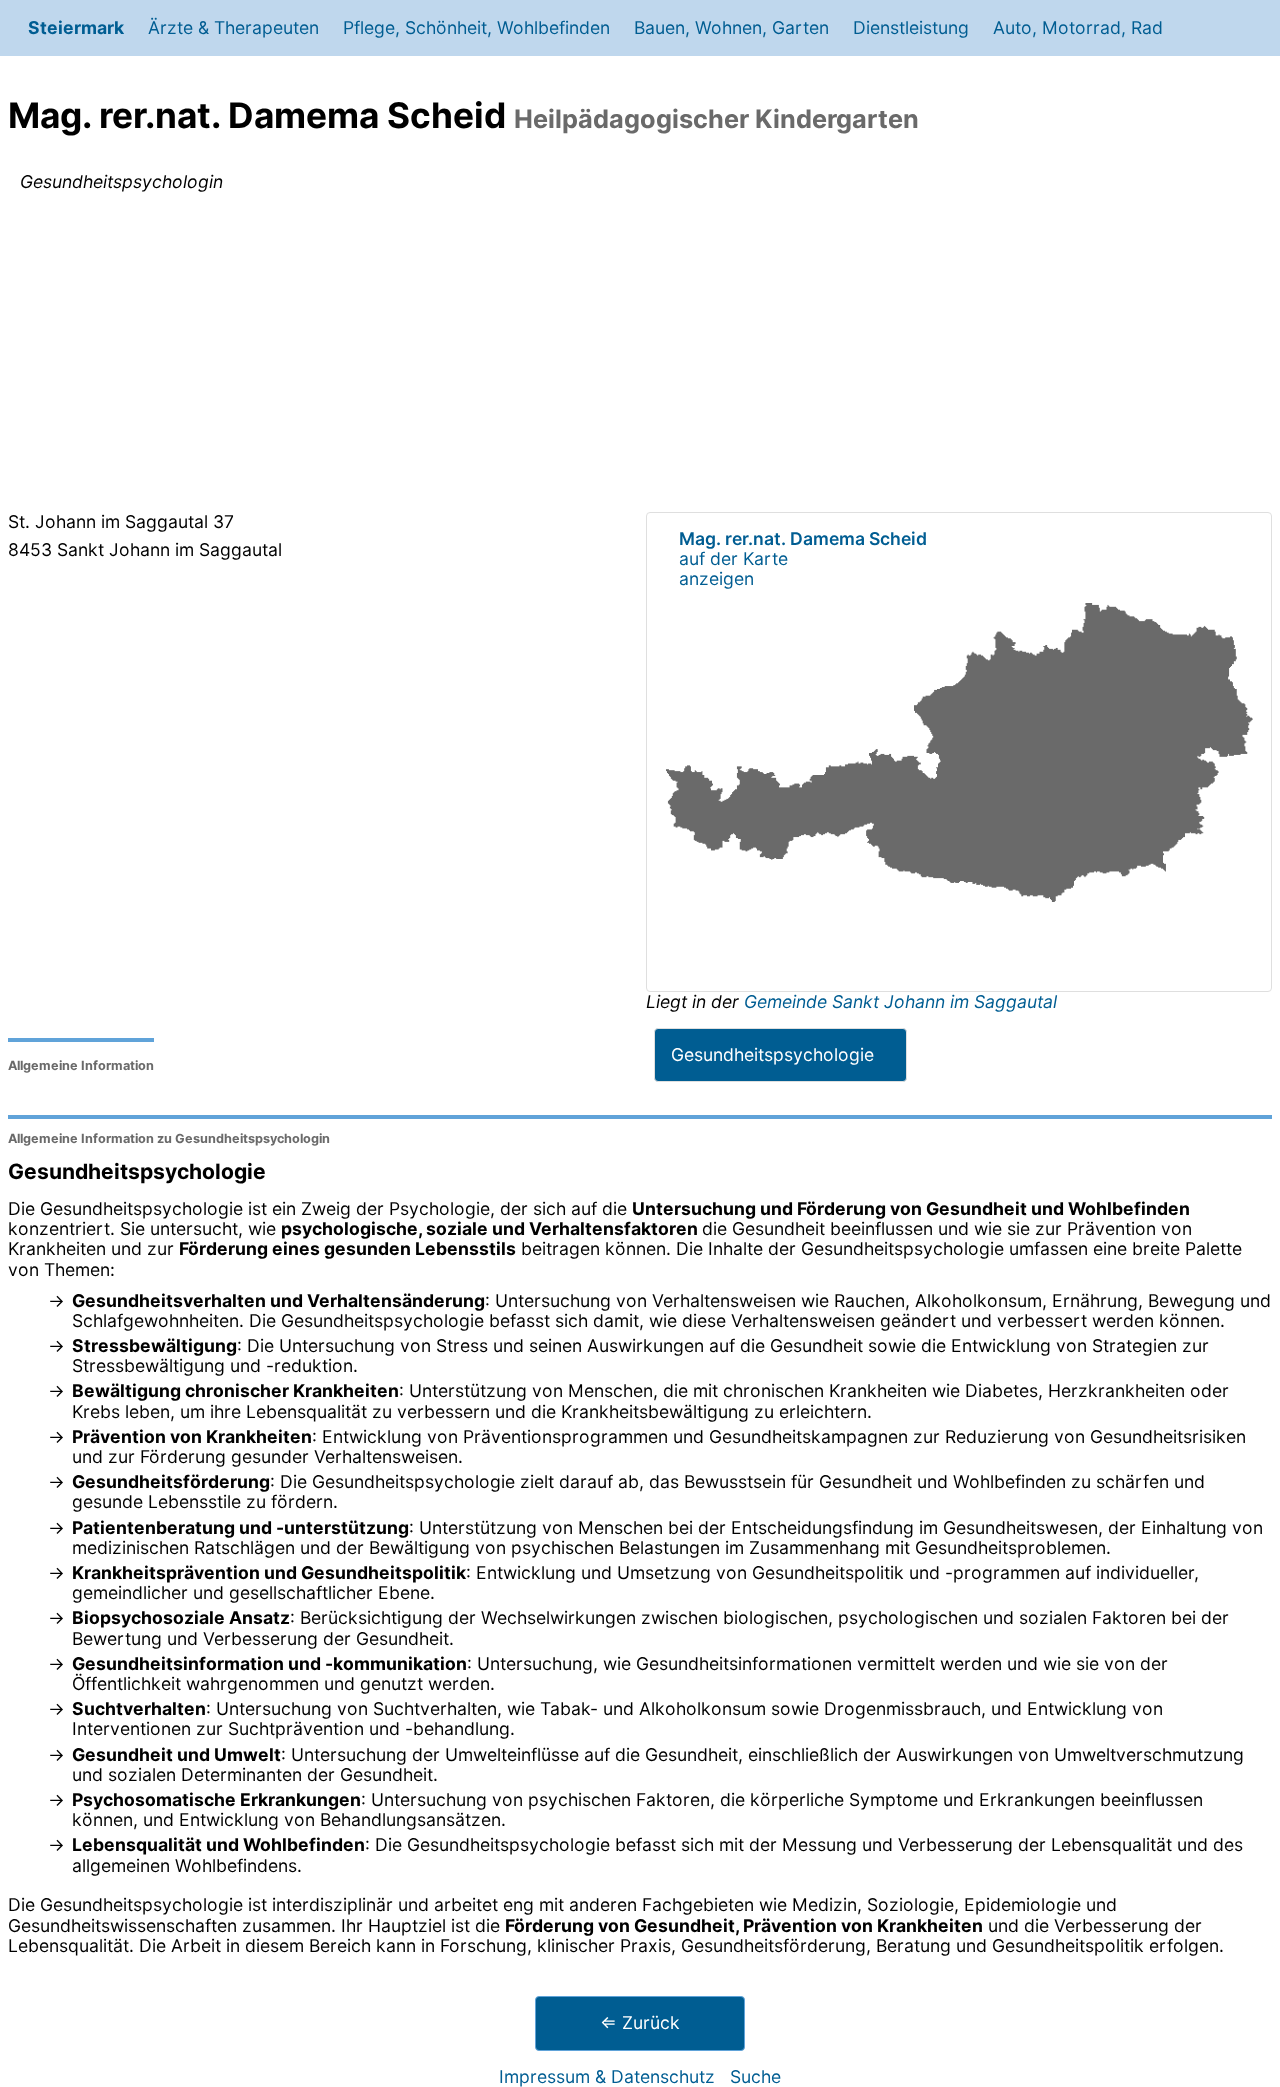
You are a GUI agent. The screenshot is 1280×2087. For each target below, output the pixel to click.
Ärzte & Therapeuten (233, 27)
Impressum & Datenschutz (607, 2076)
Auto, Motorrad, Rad (1078, 27)
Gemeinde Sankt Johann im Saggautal (900, 1001)
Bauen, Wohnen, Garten (731, 27)
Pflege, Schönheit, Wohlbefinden (476, 27)
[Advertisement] (640, 356)
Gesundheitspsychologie (772, 1054)
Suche (755, 2076)
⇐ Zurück (640, 2022)
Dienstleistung (911, 27)
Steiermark (76, 27)
